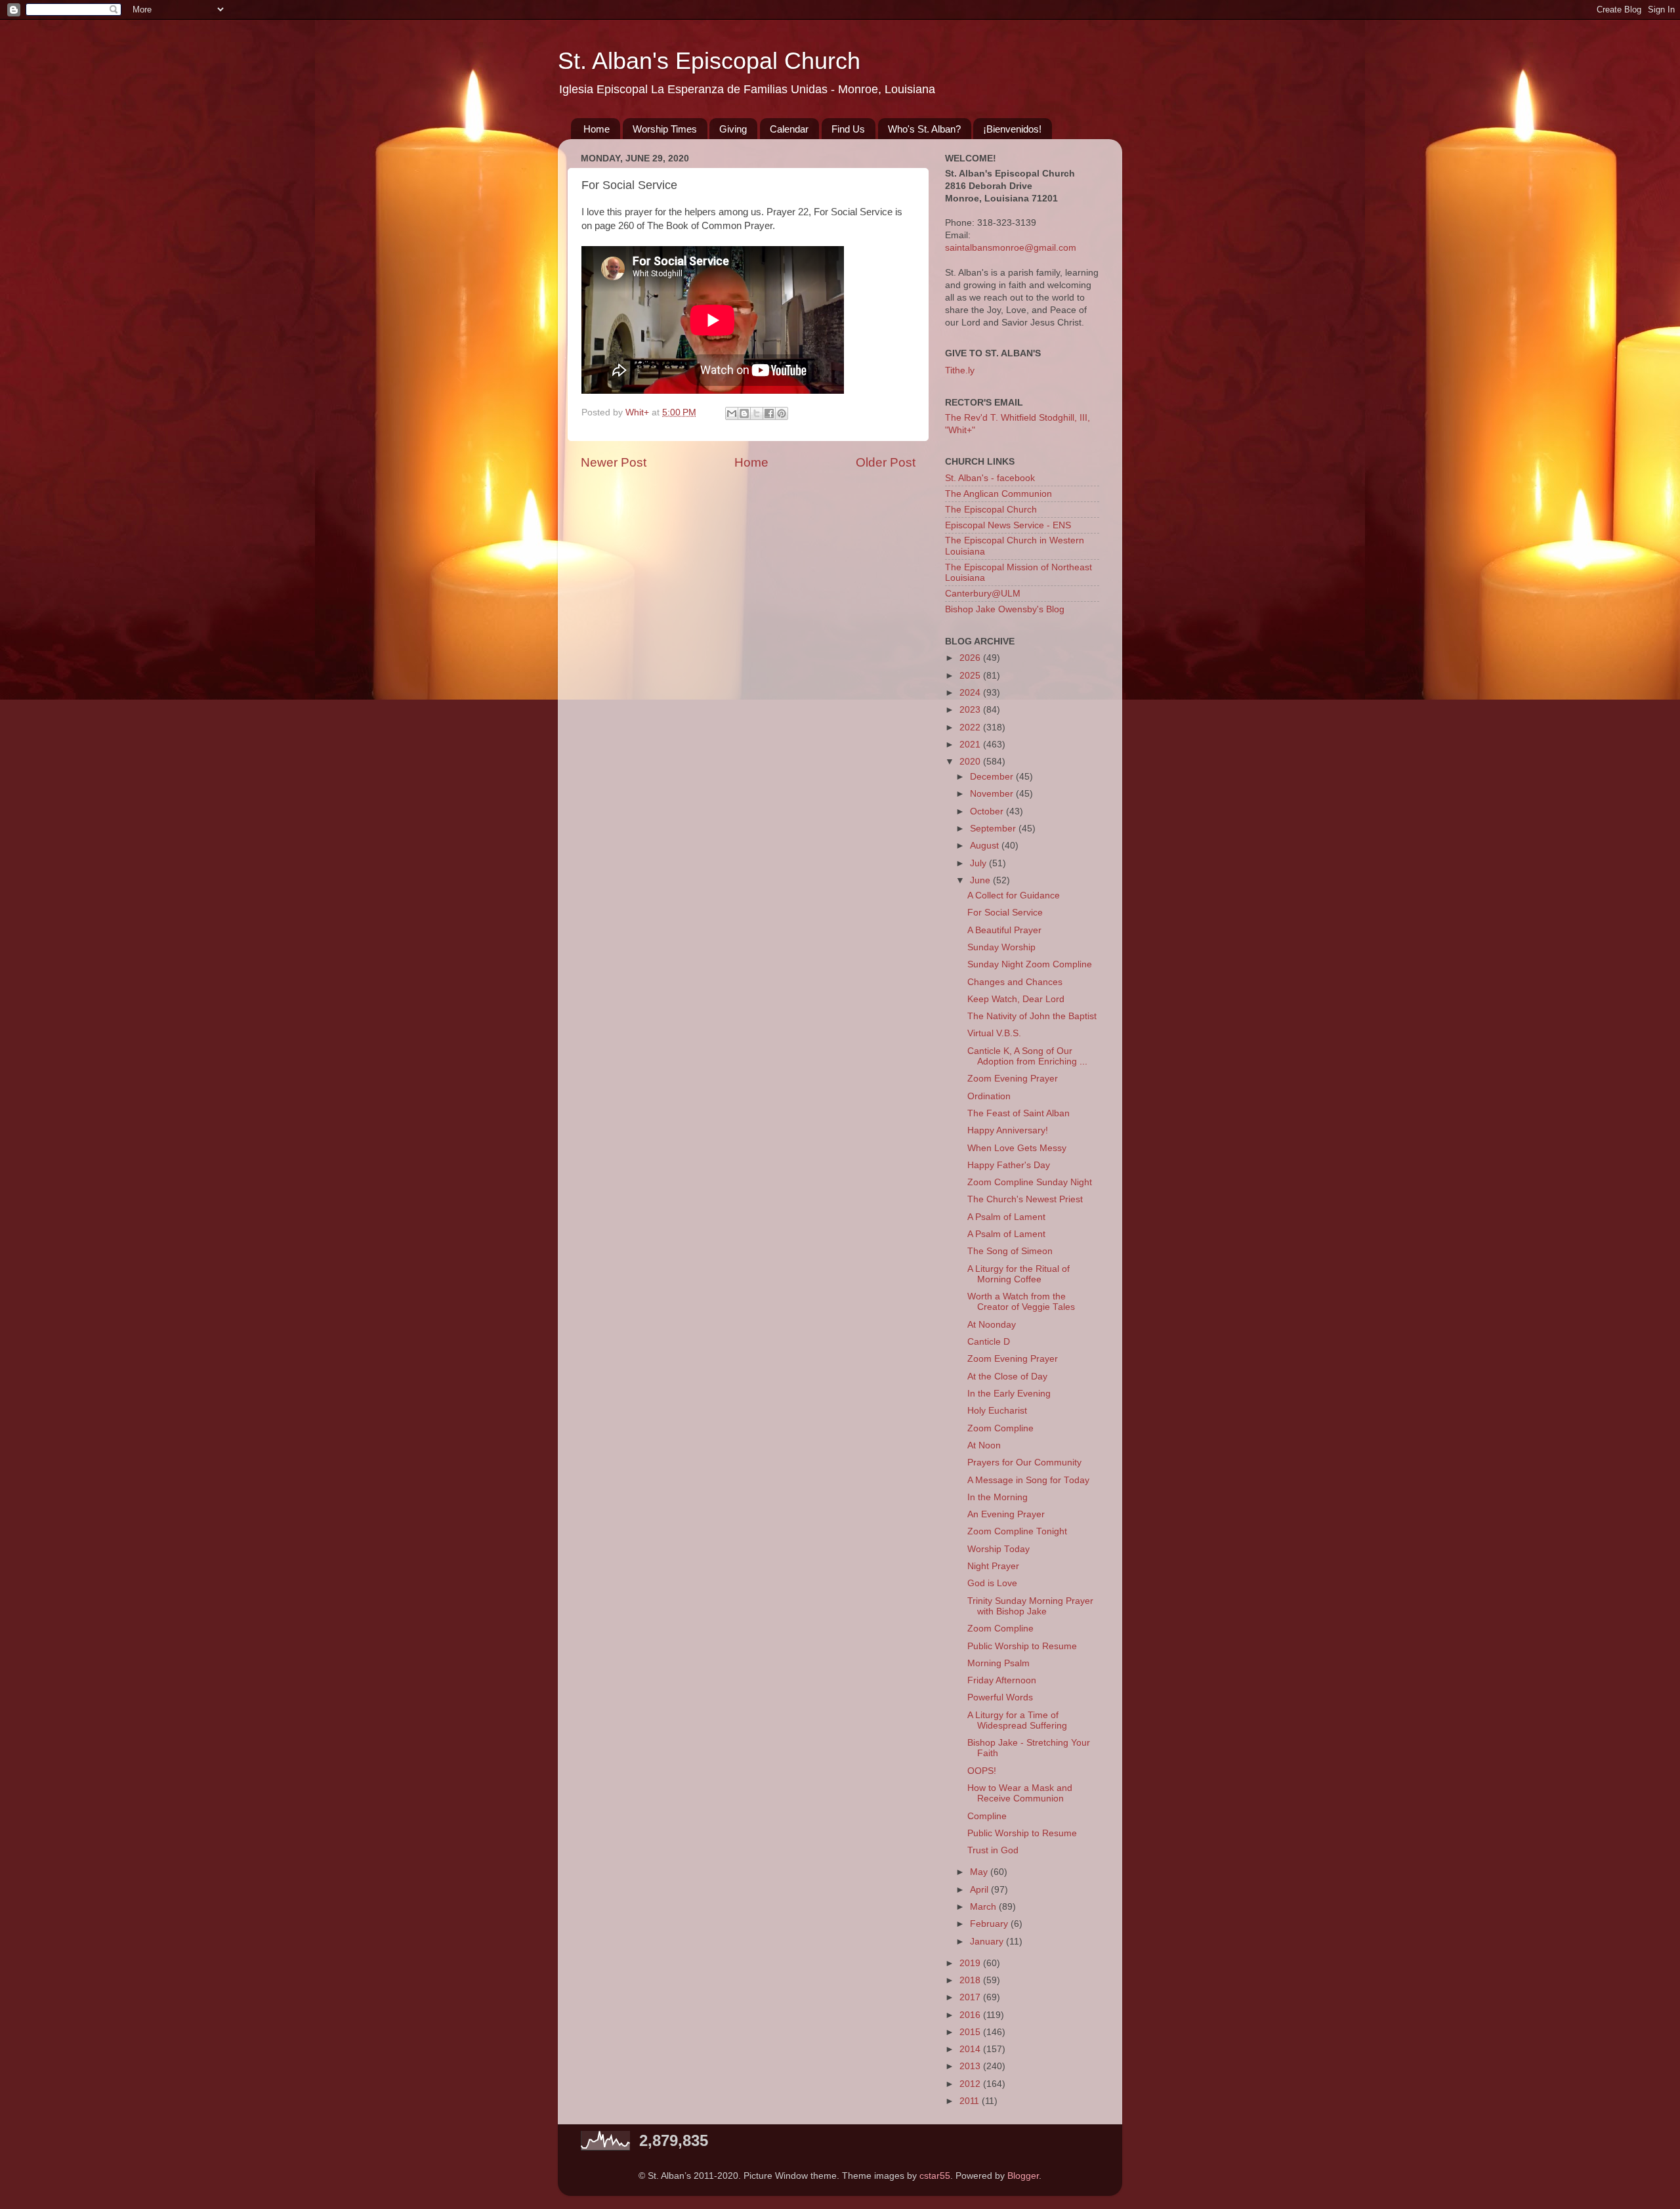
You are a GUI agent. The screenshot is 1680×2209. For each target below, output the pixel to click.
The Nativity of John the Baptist (1032, 1016)
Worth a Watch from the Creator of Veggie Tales (1021, 1302)
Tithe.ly (960, 370)
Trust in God (993, 1850)
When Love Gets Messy (1017, 1148)
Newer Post (614, 462)
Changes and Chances (1015, 982)
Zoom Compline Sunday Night (1030, 1182)
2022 (971, 727)
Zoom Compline (1000, 1428)
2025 (971, 676)
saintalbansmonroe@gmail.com (1011, 248)
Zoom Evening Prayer (1013, 1079)
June (981, 880)
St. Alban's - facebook (990, 478)
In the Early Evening (1009, 1394)
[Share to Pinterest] (782, 413)
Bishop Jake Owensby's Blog (1005, 609)
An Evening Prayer (1006, 1514)
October (988, 811)
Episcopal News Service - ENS (1008, 525)
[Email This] (732, 413)
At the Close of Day (1007, 1377)
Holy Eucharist (997, 1411)
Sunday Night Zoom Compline (1030, 964)
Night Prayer (993, 1566)
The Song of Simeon (1010, 1251)
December (993, 777)
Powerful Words (1000, 1697)
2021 (971, 745)
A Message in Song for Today (1028, 1480)
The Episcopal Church (991, 510)
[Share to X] (757, 413)
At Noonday (992, 1325)
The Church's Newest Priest (1025, 1199)
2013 (971, 2066)
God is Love (992, 1583)
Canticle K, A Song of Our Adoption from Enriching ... (1027, 1056)
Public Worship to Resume (1022, 1646)
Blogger (1023, 2176)
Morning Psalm (998, 1663)
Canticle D (989, 1342)
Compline (987, 1816)
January (988, 1942)
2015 (971, 2032)
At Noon (984, 1445)
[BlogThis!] (744, 413)
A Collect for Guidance (1014, 895)
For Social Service (1005, 913)
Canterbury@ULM (983, 594)
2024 (971, 693)
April (980, 1890)
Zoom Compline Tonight (1017, 1531)
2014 (971, 2049)
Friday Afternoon (1002, 1680)
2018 (971, 1980)
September (994, 829)
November (993, 794)
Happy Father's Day (1009, 1165)
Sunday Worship (1001, 947)
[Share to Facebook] (769, 413)
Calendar (789, 129)
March (984, 1907)
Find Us (848, 129)
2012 (971, 2084)
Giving (733, 129)
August (986, 846)
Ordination (989, 1096)
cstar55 (935, 2176)
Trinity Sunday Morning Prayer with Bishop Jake (1030, 1606)
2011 (971, 2101)
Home (597, 129)
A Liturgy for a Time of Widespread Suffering (1017, 1720)
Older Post (886, 462)
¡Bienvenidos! (1012, 129)
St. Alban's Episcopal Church (709, 61)
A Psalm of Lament (1006, 1217)
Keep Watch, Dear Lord (1016, 999)
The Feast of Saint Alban (1018, 1113)
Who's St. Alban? (924, 129)
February (990, 1924)
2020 (971, 762)
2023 (971, 710)
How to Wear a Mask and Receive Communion (1020, 1793)
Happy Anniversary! (1008, 1130)
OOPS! (982, 1771)
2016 (971, 2015)
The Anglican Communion (998, 494)
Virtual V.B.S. (994, 1033)
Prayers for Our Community (1024, 1462)
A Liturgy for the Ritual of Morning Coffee (1018, 1274)
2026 (971, 658)
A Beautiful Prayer (1004, 930)
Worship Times (665, 129)
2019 (971, 1963)
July (979, 863)
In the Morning (997, 1497)
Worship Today (998, 1549)
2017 (971, 1997)
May (980, 1872)
